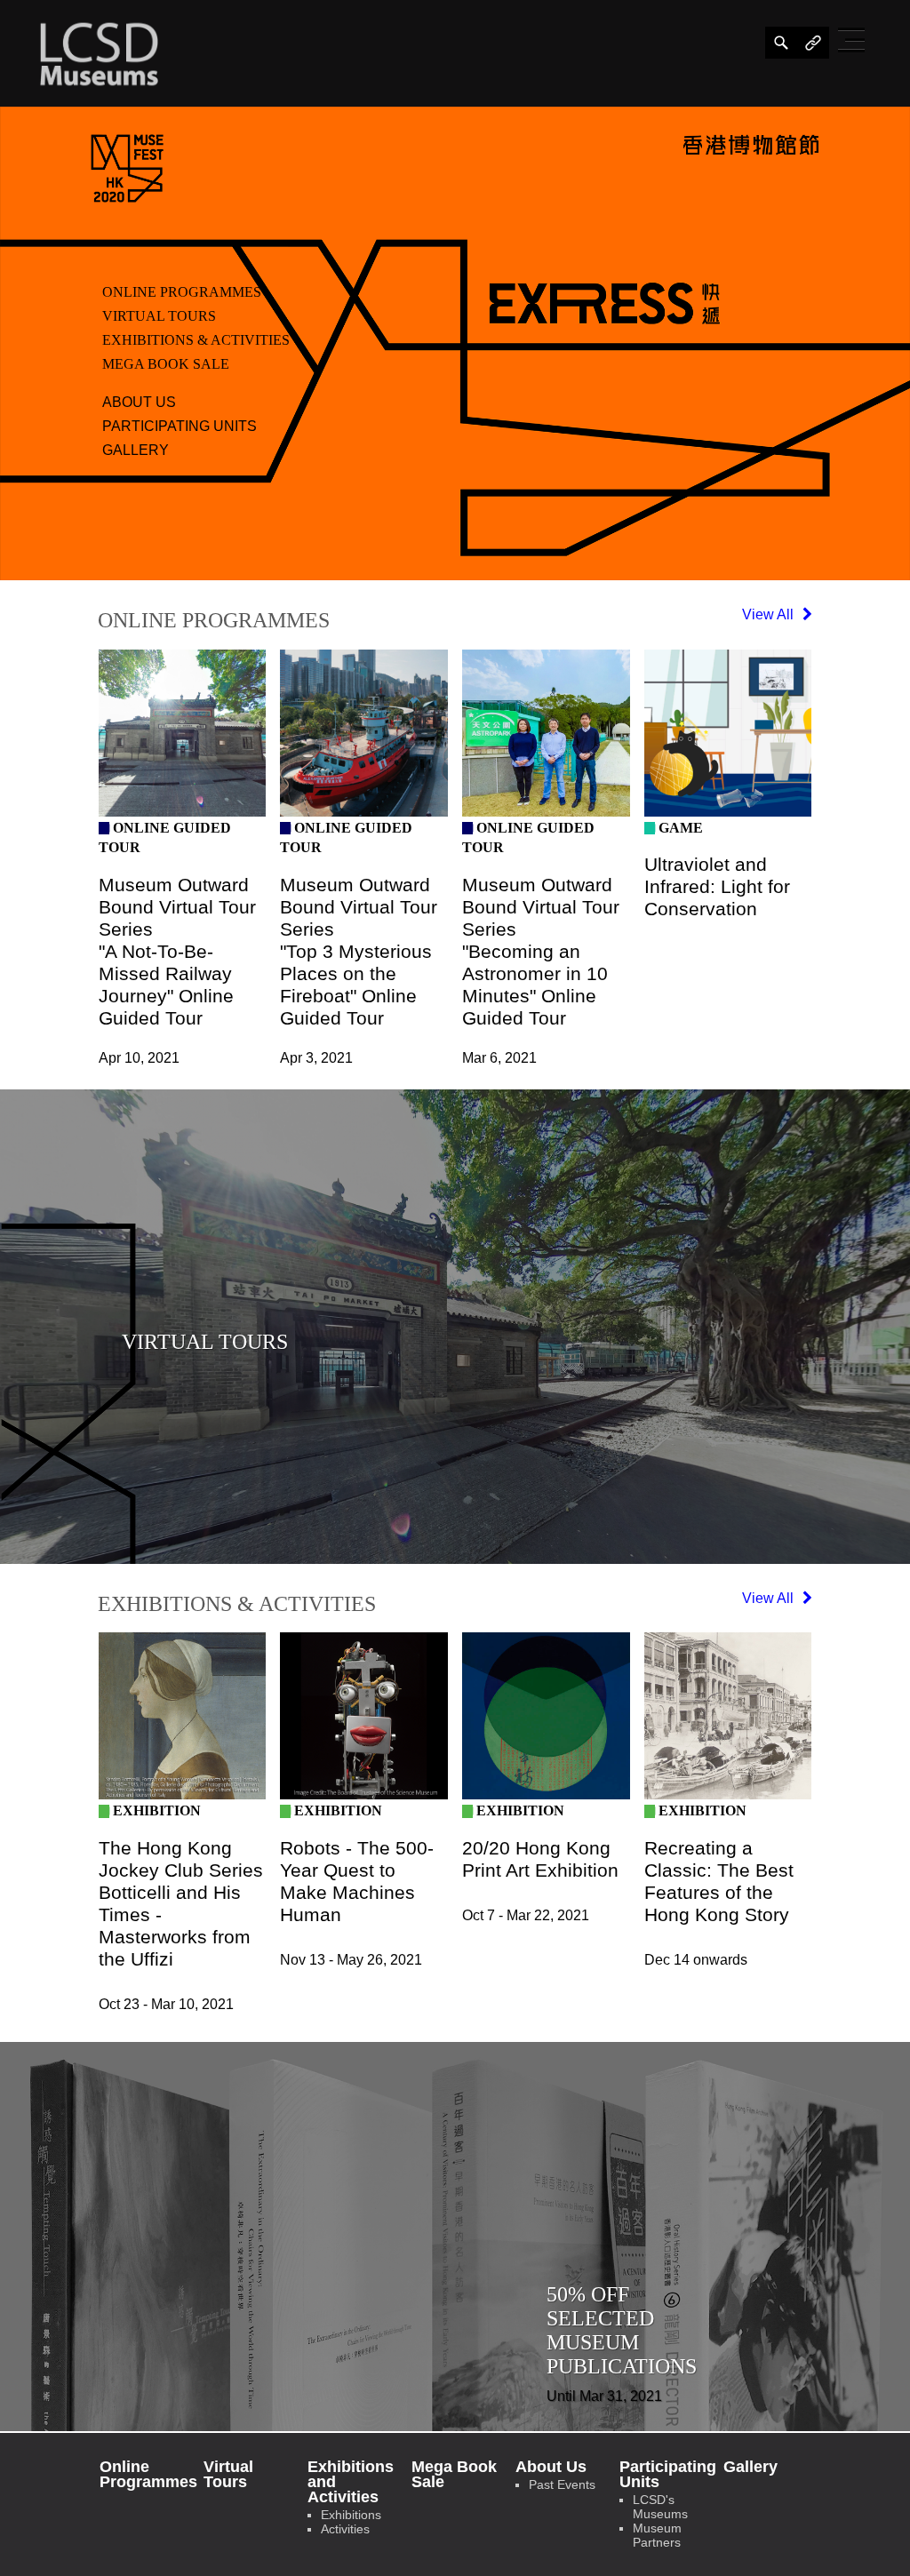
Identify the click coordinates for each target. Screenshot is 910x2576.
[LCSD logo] (99, 53)
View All (770, 614)
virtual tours (159, 316)
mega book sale (166, 364)
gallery (136, 450)
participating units (180, 426)
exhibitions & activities (196, 340)
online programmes (182, 292)
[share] (781, 43)
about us (139, 402)
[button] (854, 40)
